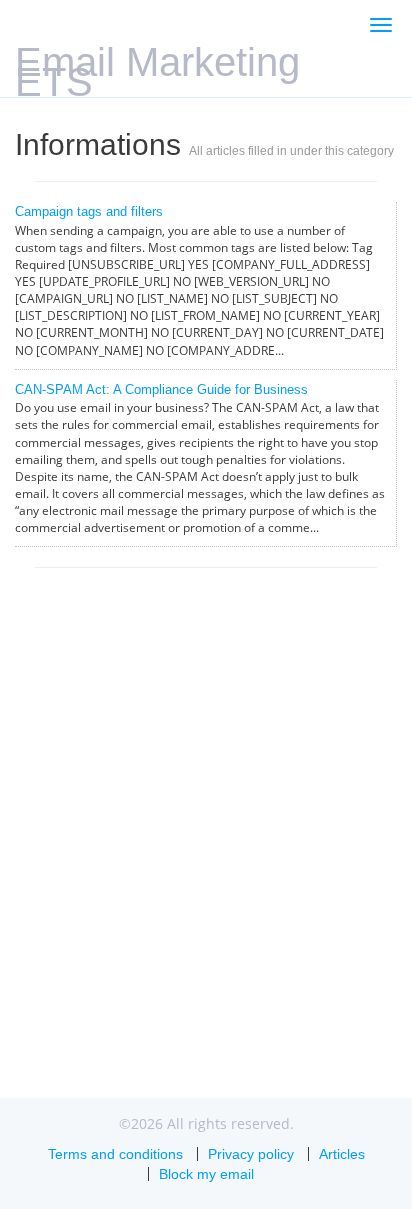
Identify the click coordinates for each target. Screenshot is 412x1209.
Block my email (206, 1174)
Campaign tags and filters (89, 211)
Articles (342, 1154)
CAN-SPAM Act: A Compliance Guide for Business (161, 389)
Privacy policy (251, 1154)
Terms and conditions (115, 1154)
